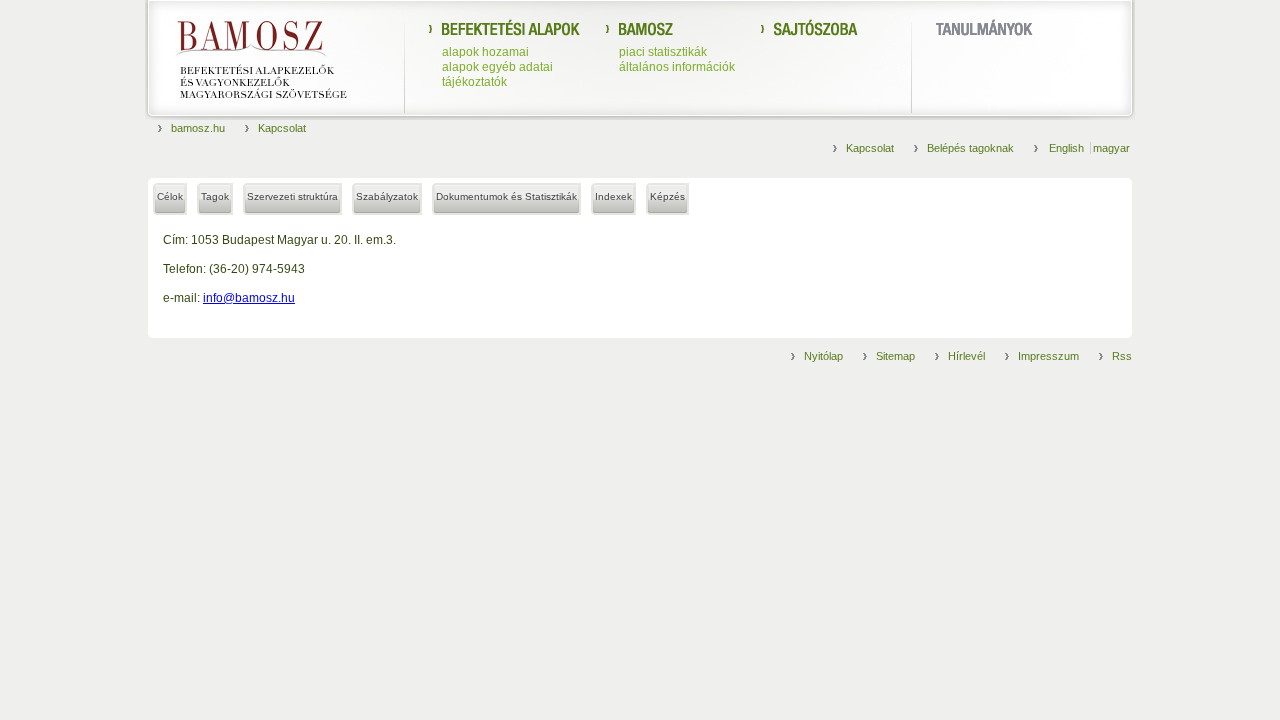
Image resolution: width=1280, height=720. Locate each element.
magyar (1111, 148)
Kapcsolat (282, 128)
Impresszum (1048, 356)
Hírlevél (966, 356)
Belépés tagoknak (970, 148)
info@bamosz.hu (249, 298)
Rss (1122, 356)
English (1068, 148)
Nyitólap (823, 356)
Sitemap (895, 356)
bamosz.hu (198, 128)
